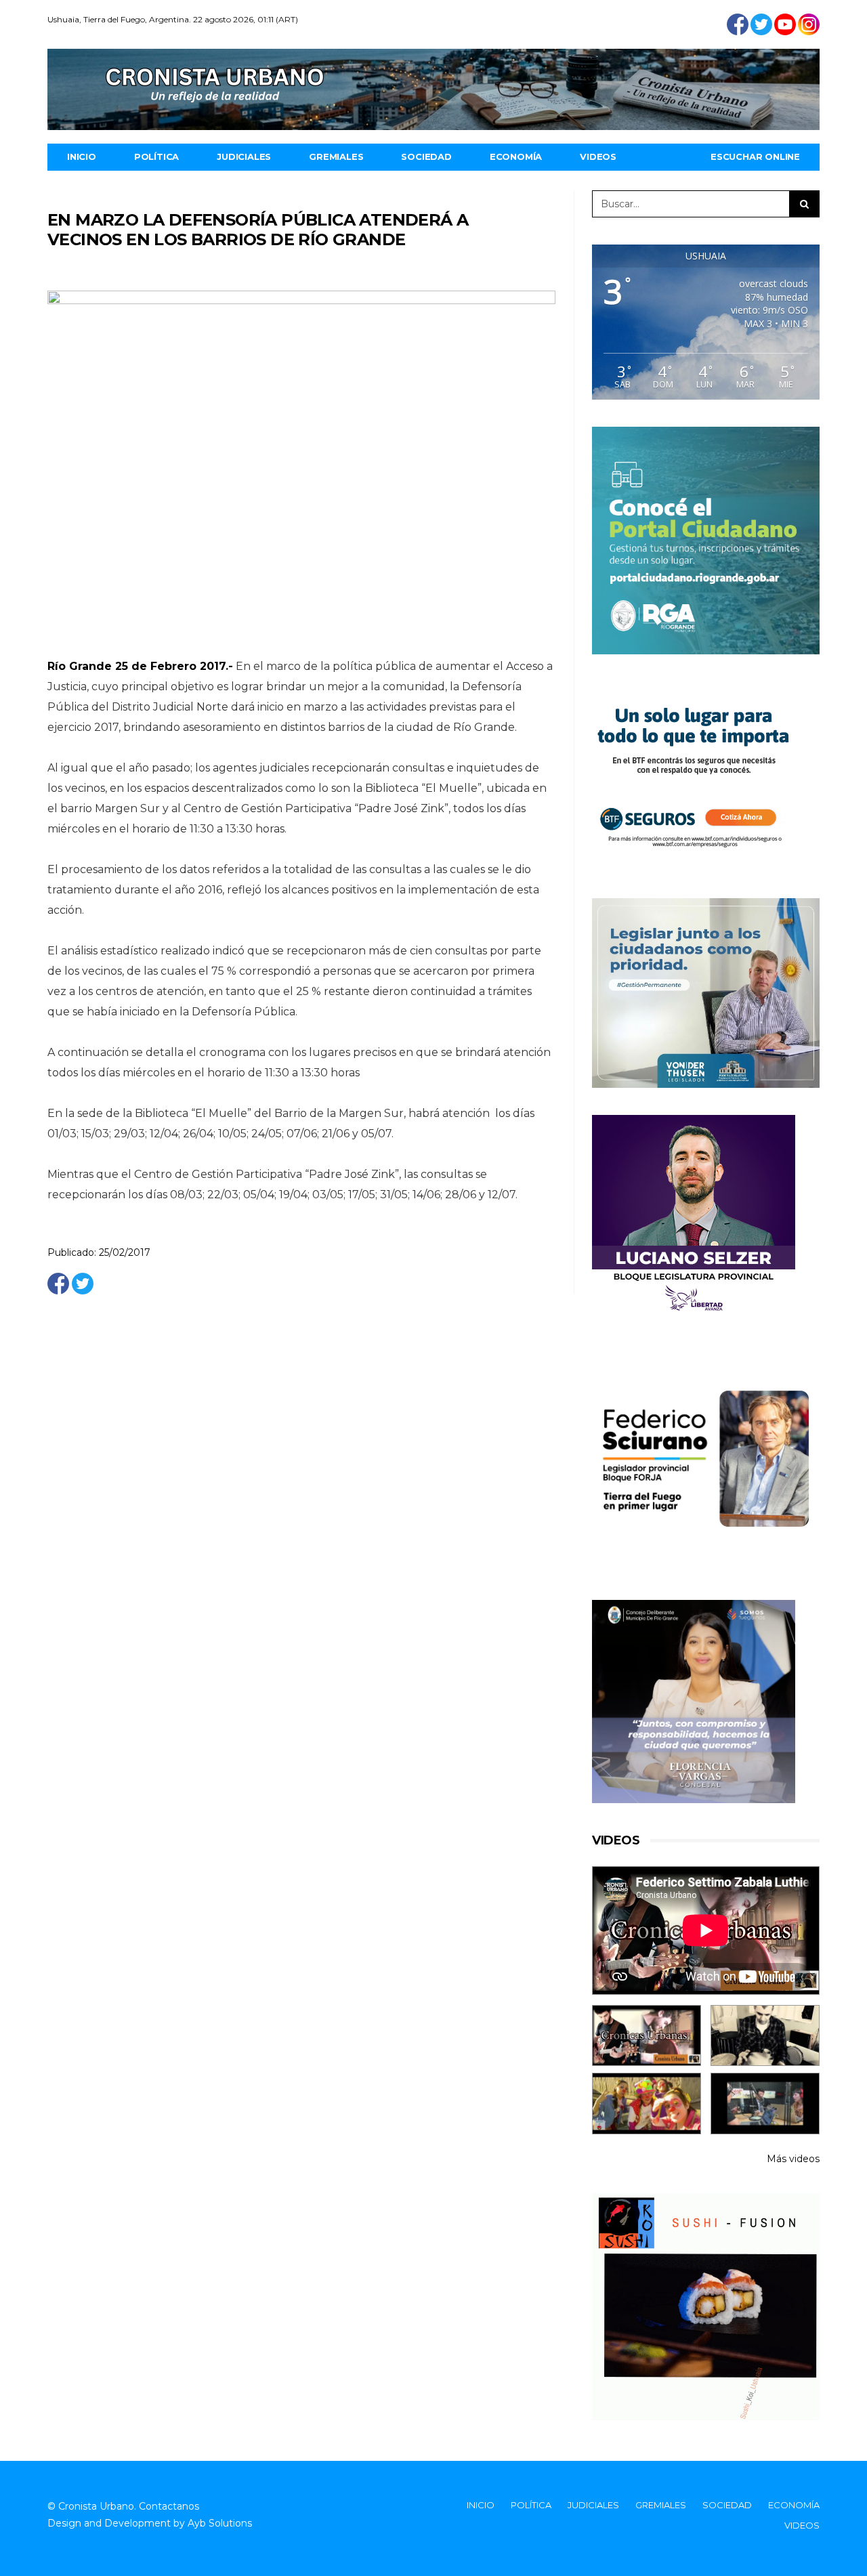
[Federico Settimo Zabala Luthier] (647, 2036)
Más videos (793, 2159)
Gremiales (336, 156)
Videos (598, 156)
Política (156, 156)
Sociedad (426, 156)
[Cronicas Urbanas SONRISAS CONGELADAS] (647, 2104)
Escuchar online (755, 156)
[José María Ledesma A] (765, 2104)
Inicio (82, 156)
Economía (516, 156)
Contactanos (169, 2506)
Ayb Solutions (220, 2523)
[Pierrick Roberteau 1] (765, 2036)
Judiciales (244, 156)
